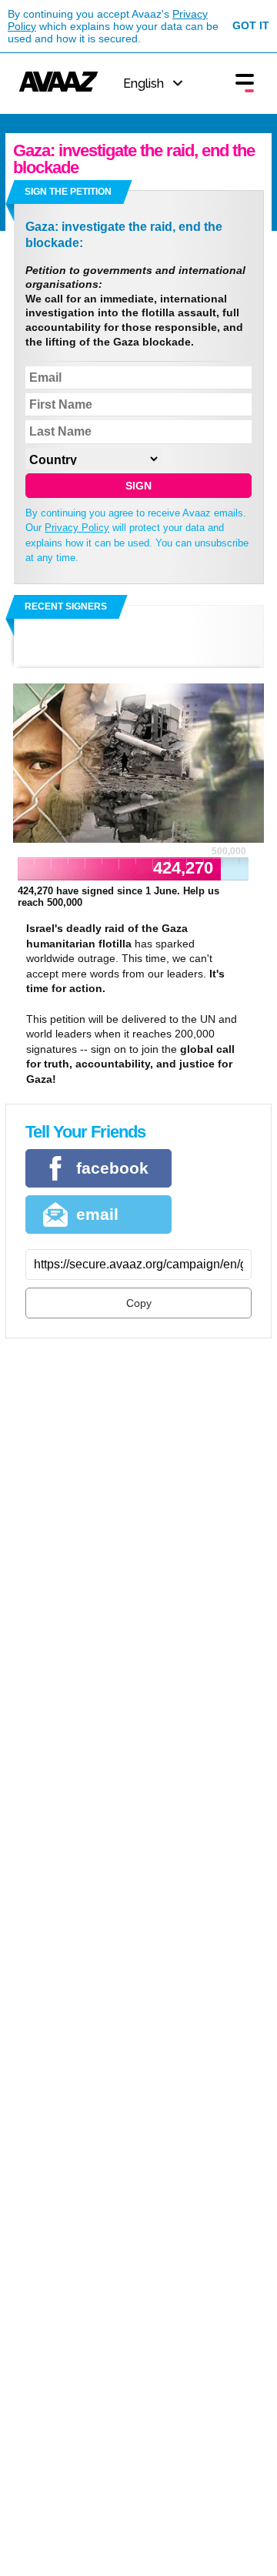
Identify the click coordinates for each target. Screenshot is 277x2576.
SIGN (138, 486)
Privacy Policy (77, 528)
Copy (139, 1303)
